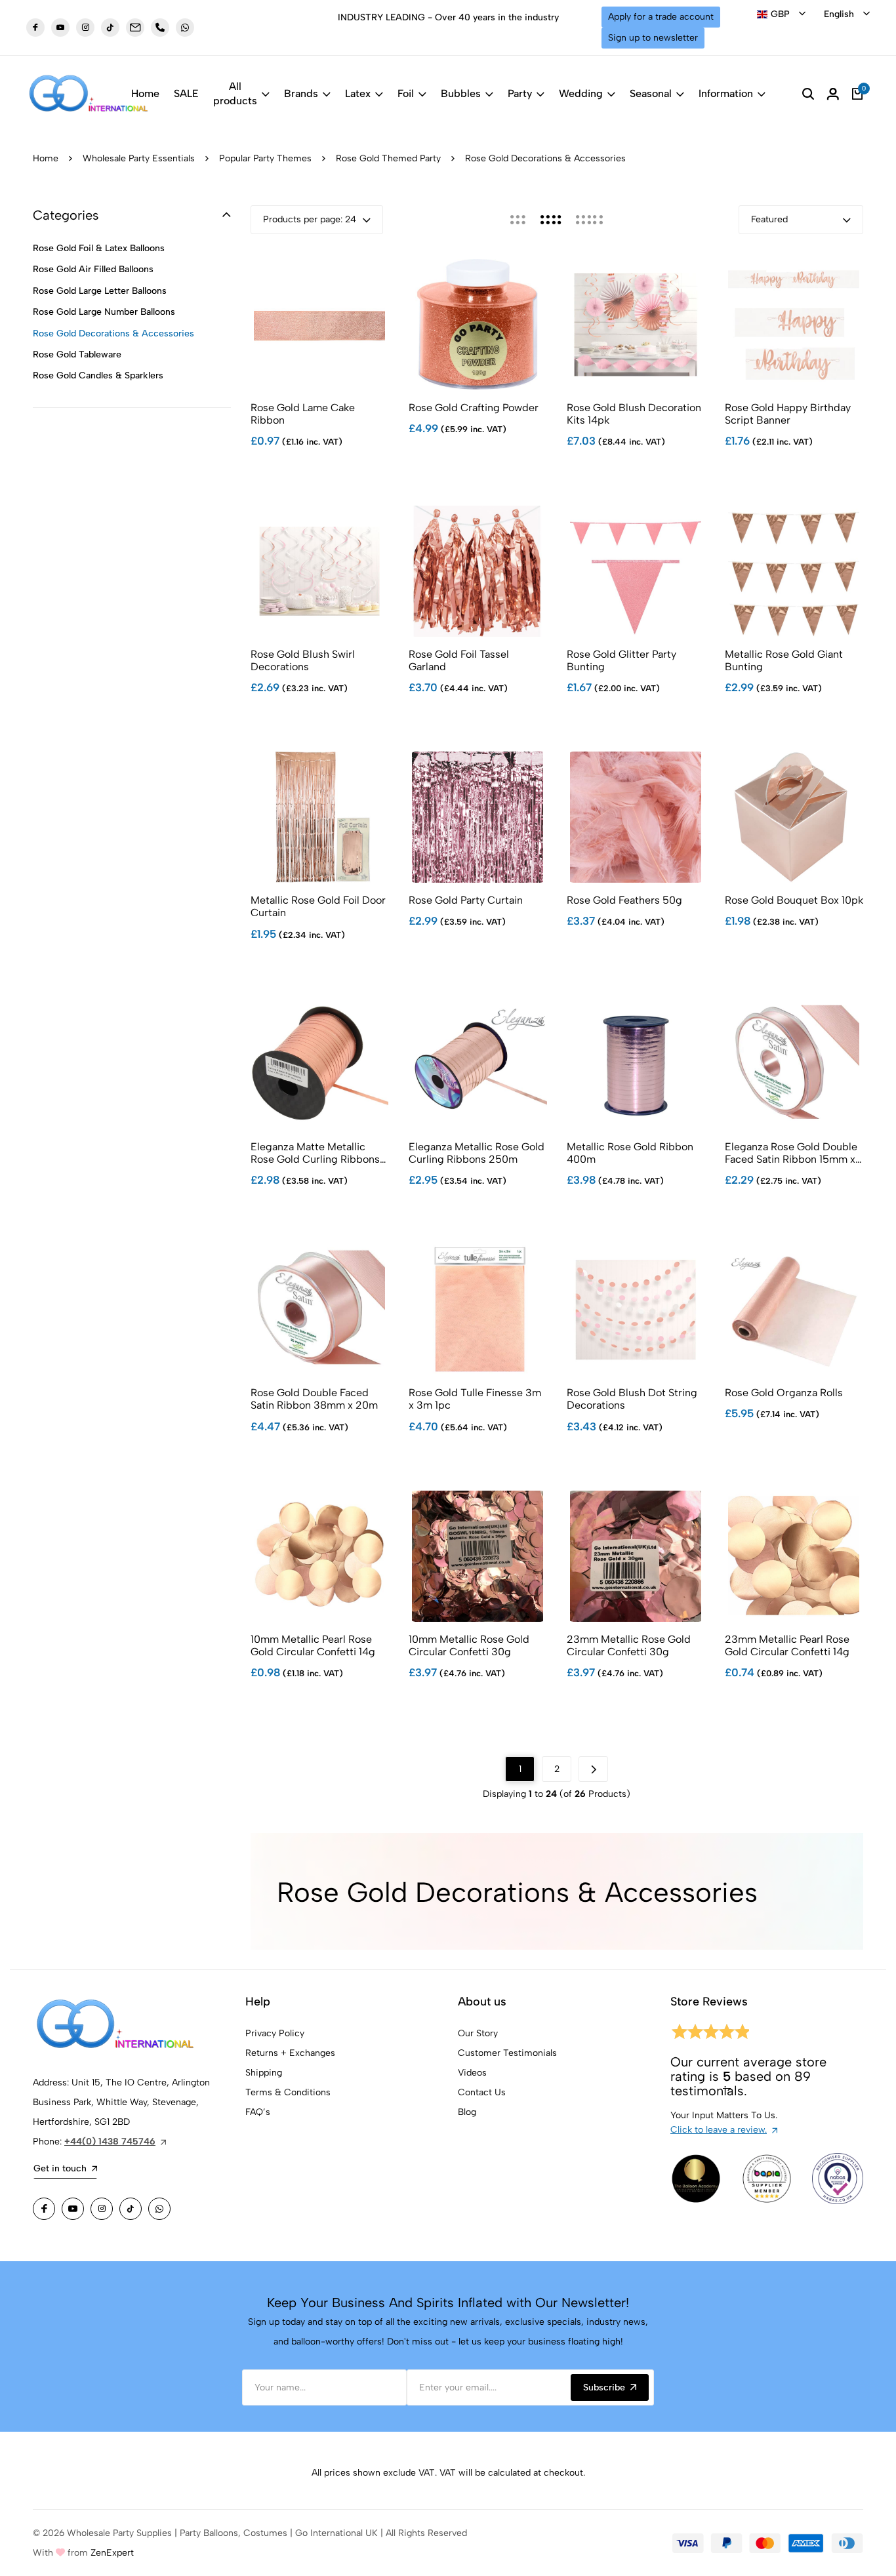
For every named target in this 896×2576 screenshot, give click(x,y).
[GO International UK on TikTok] (110, 28)
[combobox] (781, 14)
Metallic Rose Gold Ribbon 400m (630, 1153)
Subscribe (604, 2387)
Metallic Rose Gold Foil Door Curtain (318, 906)
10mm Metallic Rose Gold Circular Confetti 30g (469, 1645)
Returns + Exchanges (290, 2053)
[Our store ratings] (710, 2034)
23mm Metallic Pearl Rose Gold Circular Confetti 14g (787, 1645)
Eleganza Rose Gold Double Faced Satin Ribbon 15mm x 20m (791, 1153)
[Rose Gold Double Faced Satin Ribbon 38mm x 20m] (320, 1310)
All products (235, 93)
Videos (472, 2073)
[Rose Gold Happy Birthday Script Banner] (794, 325)
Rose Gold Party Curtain (466, 900)
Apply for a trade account (661, 17)
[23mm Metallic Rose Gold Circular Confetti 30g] (636, 1556)
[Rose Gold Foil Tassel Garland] (478, 571)
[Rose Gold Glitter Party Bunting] (636, 571)
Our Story (478, 2033)
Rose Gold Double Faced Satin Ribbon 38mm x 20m (314, 1399)
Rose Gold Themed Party (388, 158)
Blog (467, 2112)
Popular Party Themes (265, 158)
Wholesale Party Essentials (139, 158)
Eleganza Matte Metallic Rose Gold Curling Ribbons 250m (315, 1153)
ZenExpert (112, 2553)
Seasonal (651, 93)
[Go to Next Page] (593, 1769)
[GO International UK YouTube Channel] (60, 28)
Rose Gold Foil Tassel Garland (459, 660)
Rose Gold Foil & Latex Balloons (99, 248)
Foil (406, 93)
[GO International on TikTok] (131, 2209)
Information (726, 93)
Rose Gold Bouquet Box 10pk (794, 900)
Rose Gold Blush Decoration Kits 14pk (634, 414)
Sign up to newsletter (653, 38)
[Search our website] (808, 94)
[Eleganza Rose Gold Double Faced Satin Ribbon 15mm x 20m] (794, 1064)
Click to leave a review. (719, 2130)
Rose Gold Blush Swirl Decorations (303, 660)
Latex (358, 93)
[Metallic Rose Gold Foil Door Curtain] (320, 817)
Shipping (264, 2073)
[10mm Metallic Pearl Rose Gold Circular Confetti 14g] (320, 1556)
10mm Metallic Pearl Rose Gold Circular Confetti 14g (313, 1645)
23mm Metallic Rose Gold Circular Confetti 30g (629, 1645)
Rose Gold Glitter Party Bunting (621, 660)
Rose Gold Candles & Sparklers (98, 375)
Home (145, 93)
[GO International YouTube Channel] (73, 2209)
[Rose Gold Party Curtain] (478, 817)
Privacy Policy (275, 2033)
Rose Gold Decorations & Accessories (113, 333)
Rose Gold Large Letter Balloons (100, 291)
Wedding (581, 93)
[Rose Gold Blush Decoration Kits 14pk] (636, 325)
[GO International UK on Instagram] (85, 28)
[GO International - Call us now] (160, 28)
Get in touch (60, 2168)
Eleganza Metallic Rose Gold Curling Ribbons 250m (477, 1153)
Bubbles (461, 93)
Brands (301, 93)
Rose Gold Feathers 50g (624, 900)
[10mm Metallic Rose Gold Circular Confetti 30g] (478, 1556)
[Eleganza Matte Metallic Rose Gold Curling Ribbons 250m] (320, 1064)
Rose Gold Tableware (77, 354)
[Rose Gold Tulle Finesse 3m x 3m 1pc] (478, 1310)
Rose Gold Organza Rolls (784, 1393)
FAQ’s (258, 2112)
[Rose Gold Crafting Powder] (478, 325)
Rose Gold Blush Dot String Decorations (632, 1399)
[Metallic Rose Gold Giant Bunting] (794, 571)
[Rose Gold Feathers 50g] (636, 817)
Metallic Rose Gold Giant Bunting (784, 660)
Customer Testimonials (507, 2053)
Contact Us (482, 2092)
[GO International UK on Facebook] (35, 28)
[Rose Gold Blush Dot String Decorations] (636, 1310)
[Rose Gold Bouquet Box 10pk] (794, 817)
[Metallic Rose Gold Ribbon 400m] (636, 1064)
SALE (186, 93)
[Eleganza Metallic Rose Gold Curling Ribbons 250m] (478, 1064)
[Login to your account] (833, 94)
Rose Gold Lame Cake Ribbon (303, 414)
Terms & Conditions (288, 2092)
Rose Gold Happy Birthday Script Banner (788, 414)
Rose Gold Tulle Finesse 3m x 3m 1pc (475, 1399)
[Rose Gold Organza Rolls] (794, 1310)
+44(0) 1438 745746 (110, 2142)
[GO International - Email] (135, 28)
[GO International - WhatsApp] (185, 28)
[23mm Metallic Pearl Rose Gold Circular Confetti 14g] (794, 1556)
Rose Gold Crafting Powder (474, 408)
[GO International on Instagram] (102, 2209)
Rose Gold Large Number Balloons (104, 312)
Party (520, 93)
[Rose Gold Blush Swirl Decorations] (320, 571)
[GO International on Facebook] (44, 2209)
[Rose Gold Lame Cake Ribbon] (320, 325)
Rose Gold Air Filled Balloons (93, 269)
